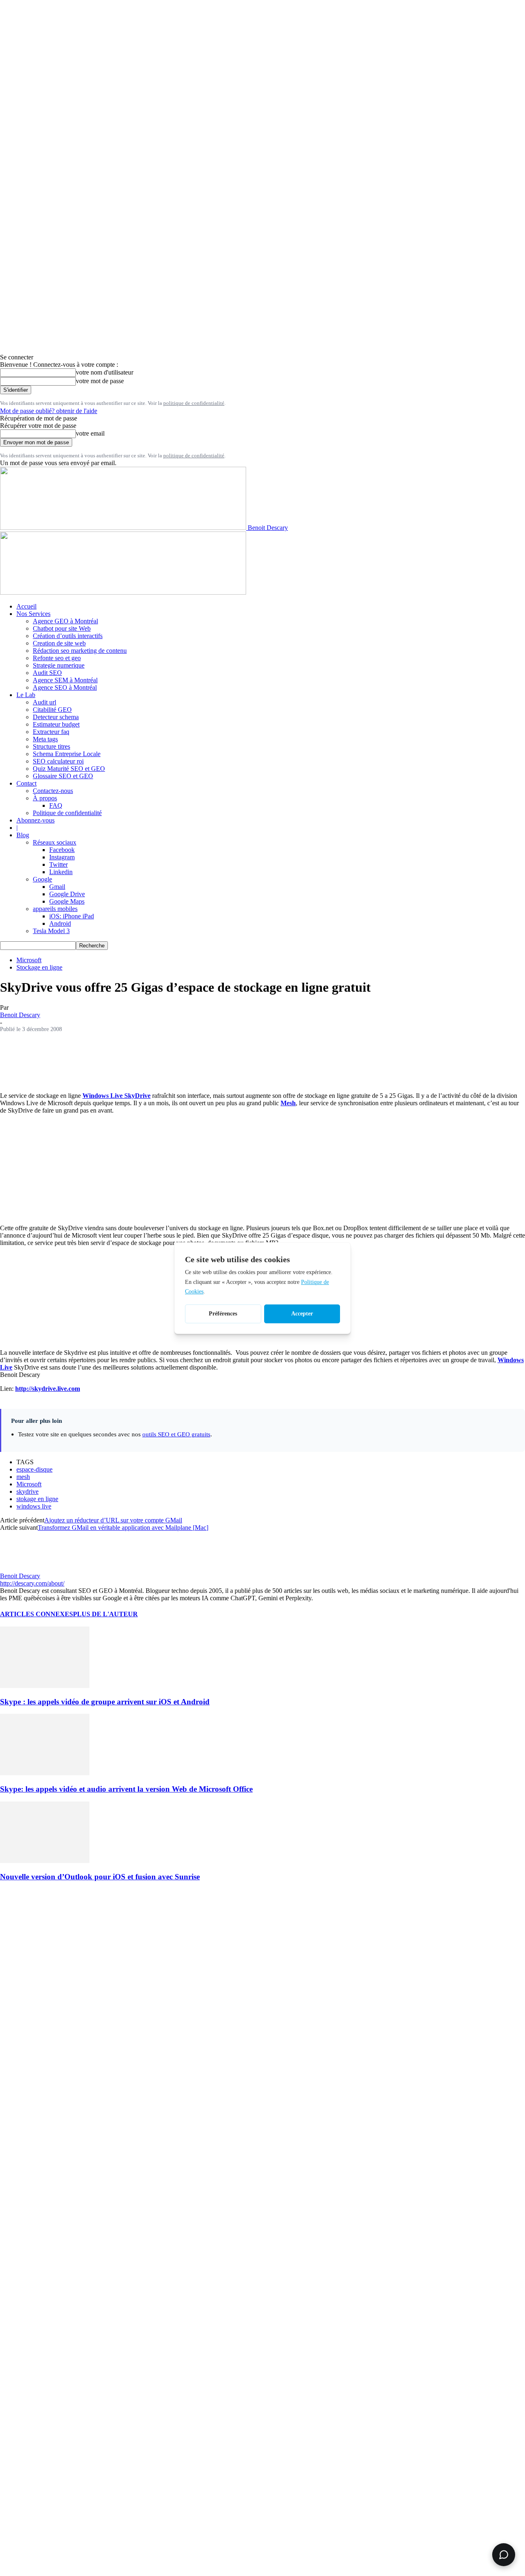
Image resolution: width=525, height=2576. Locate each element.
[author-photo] (20, 1569)
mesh (23, 1477)
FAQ (56, 805)
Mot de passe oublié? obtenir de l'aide (49, 411)
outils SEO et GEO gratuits (176, 1434)
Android (60, 923)
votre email (90, 433)
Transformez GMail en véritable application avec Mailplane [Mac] (123, 1528)
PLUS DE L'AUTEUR (105, 1614)
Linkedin (61, 872)
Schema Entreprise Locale (67, 754)
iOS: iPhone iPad (72, 916)
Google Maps (67, 901)
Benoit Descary (20, 1015)
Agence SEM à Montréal (65, 680)
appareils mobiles (55, 909)
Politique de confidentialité (67, 813)
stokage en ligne (37, 1499)
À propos (45, 798)
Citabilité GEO (52, 710)
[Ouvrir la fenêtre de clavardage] (504, 2555)
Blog (23, 835)
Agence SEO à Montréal (65, 687)
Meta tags (45, 739)
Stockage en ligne (39, 967)
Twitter (58, 864)
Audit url (45, 702)
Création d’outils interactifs (68, 636)
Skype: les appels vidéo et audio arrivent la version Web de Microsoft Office (126, 1789)
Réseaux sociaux (55, 842)
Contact (26, 783)
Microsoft (29, 960)
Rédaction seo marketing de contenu (80, 651)
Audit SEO (47, 673)
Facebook (62, 850)
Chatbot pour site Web (62, 628)
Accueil (26, 606)
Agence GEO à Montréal (65, 621)
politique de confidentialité (194, 403)
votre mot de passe (100, 381)
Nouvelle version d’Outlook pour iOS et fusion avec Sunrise (100, 1877)
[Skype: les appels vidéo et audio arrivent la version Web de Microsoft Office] (45, 1773)
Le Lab (26, 695)
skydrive (27, 1491)
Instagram (62, 857)
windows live (34, 1506)
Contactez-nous (53, 791)
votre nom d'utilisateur (105, 372)
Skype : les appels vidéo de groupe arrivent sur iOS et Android (105, 1702)
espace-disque (34, 1469)
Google (42, 879)
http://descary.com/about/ (32, 1583)
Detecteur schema (56, 717)
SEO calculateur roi (58, 761)
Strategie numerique (59, 665)
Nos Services (33, 614)
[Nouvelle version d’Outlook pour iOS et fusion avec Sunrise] (45, 1861)
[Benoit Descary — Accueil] (123, 592)
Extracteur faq (51, 732)
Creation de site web (59, 643)
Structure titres (51, 746)
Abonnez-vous (35, 820)
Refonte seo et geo (57, 658)
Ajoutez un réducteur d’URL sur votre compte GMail (113, 1520)
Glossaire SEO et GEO (63, 776)
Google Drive (67, 894)
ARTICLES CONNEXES (37, 1614)
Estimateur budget (56, 724)
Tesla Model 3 (51, 931)
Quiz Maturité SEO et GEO (69, 769)
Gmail (57, 887)
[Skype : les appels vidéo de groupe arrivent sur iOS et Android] (45, 1686)
